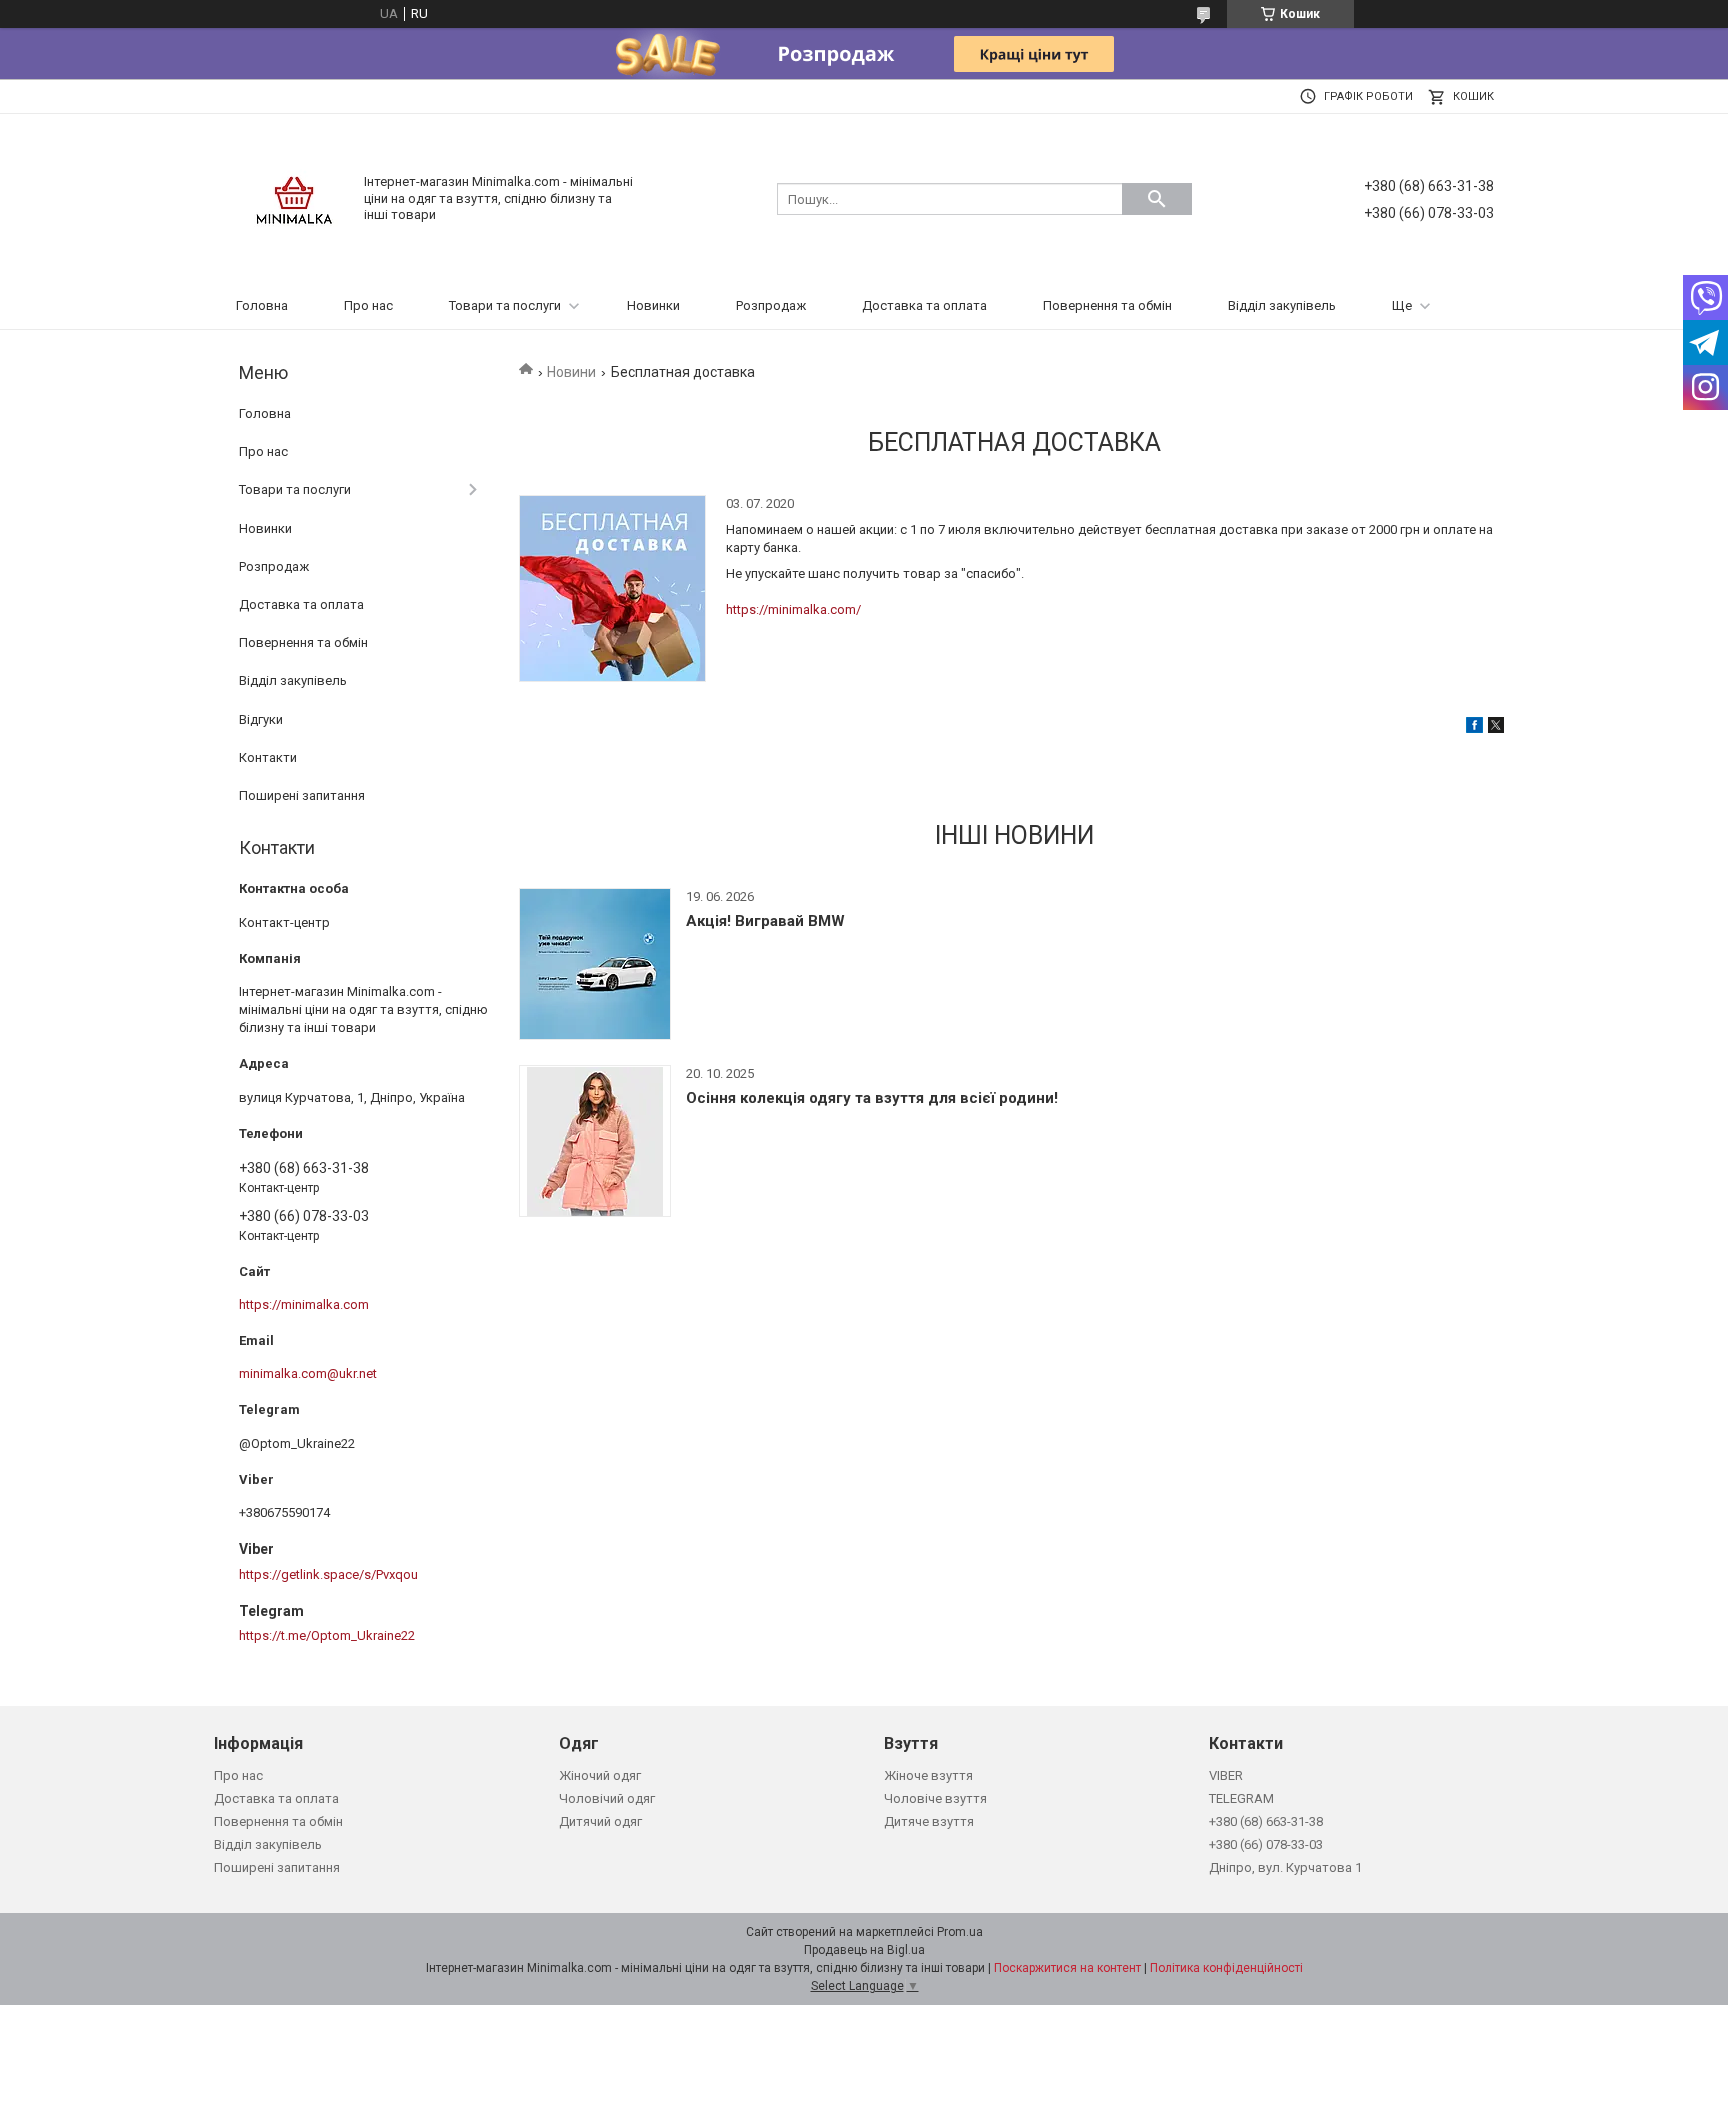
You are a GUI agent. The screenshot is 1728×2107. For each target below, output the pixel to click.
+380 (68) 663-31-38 (1266, 1821)
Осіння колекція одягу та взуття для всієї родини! (872, 1098)
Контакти (268, 757)
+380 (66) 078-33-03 (1266, 1844)
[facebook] (1474, 728)
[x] (1496, 728)
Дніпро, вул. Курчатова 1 (1285, 1867)
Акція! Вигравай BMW (765, 921)
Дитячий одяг (600, 1821)
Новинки (653, 305)
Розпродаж (771, 305)
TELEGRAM (1241, 1798)
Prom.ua (960, 1932)
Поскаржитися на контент (1067, 1968)
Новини (571, 372)
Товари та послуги (505, 305)
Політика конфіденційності (1226, 1968)
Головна (262, 305)
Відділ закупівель (1282, 305)
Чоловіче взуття (935, 1798)
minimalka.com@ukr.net (308, 1373)
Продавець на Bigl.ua (864, 1950)
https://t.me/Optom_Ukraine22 (327, 1635)
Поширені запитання (302, 795)
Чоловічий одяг (607, 1798)
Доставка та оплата (924, 305)
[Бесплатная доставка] (612, 588)
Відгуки (261, 719)
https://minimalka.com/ (793, 609)
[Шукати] (1157, 199)
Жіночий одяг (600, 1775)
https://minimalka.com (304, 1304)
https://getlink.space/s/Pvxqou (328, 1574)
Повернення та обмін (1107, 305)
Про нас (368, 305)
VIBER (1226, 1775)
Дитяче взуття (929, 1821)
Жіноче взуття (928, 1775)
